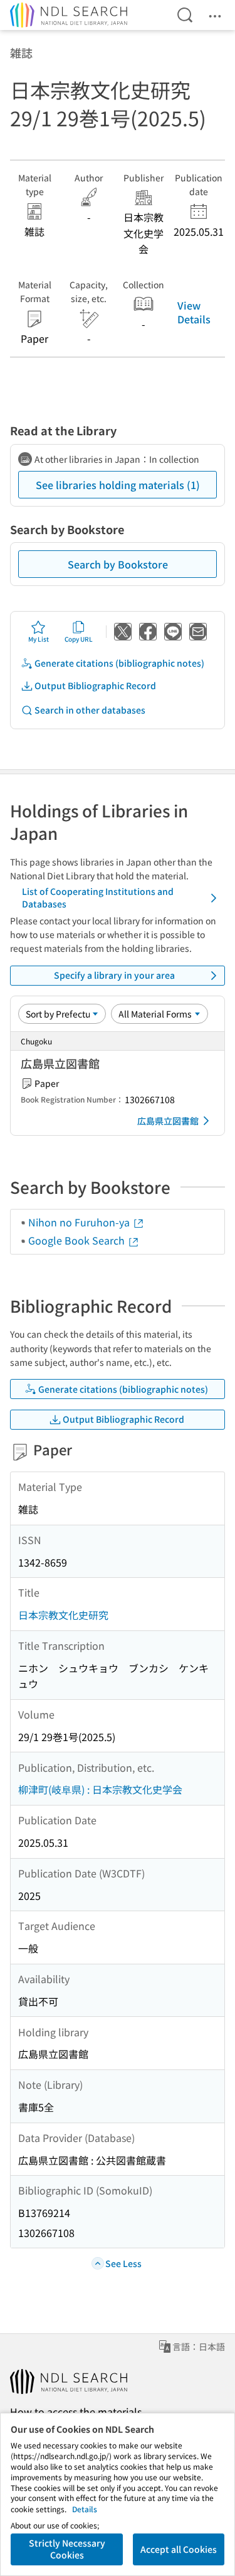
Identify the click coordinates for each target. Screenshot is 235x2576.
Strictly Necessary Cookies (67, 2549)
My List (39, 639)
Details (85, 2509)
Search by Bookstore (118, 564)
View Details (194, 312)
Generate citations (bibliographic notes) (119, 663)
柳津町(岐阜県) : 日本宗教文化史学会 (100, 1789)
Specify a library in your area (114, 975)
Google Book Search (78, 1240)
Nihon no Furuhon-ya (80, 1222)
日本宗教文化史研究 (63, 1615)
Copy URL (79, 639)
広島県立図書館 (168, 1121)
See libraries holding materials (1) (118, 485)
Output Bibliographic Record (95, 685)
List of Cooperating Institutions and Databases (98, 897)
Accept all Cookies (179, 2549)
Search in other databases (90, 710)
